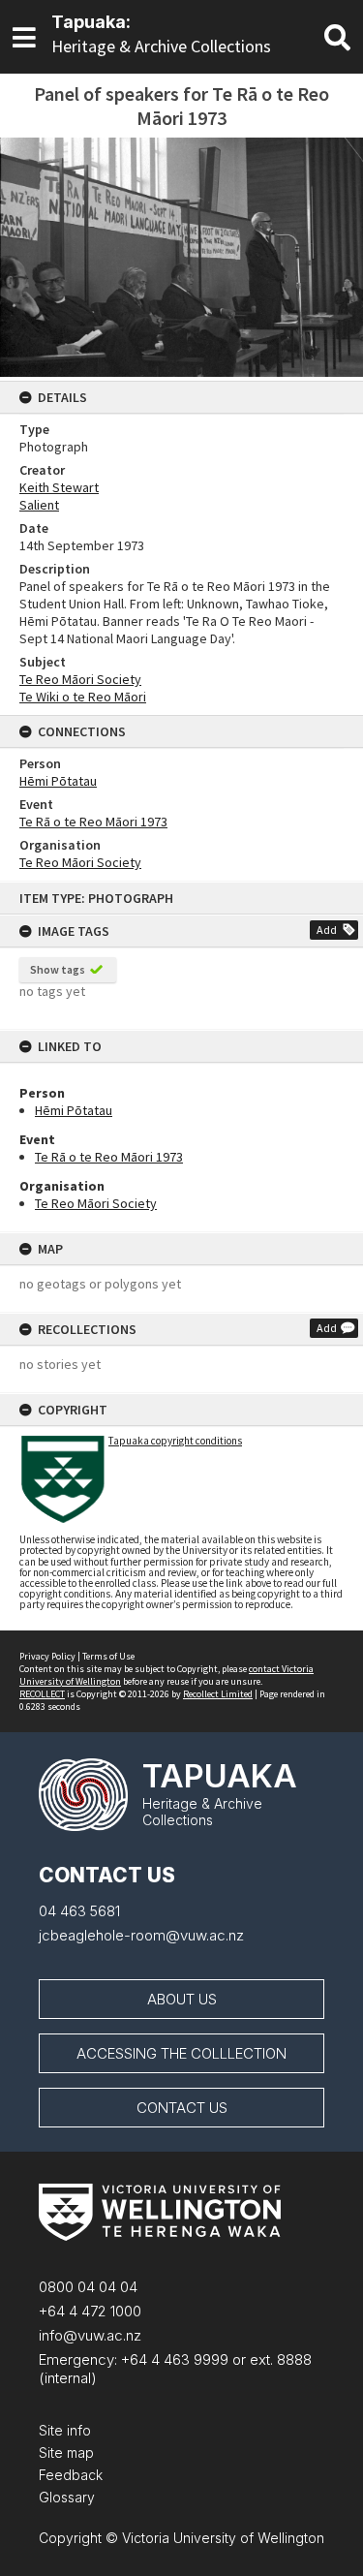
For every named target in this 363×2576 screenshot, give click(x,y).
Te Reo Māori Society (96, 1203)
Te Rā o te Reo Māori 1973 (109, 1157)
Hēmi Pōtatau (74, 1110)
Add (327, 930)
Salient (39, 505)
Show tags (58, 969)
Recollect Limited (218, 1694)
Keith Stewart (59, 487)
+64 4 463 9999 (173, 2359)
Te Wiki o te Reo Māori (83, 697)
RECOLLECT (42, 1694)
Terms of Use (108, 1656)
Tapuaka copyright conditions (175, 1441)
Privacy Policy (47, 1656)
